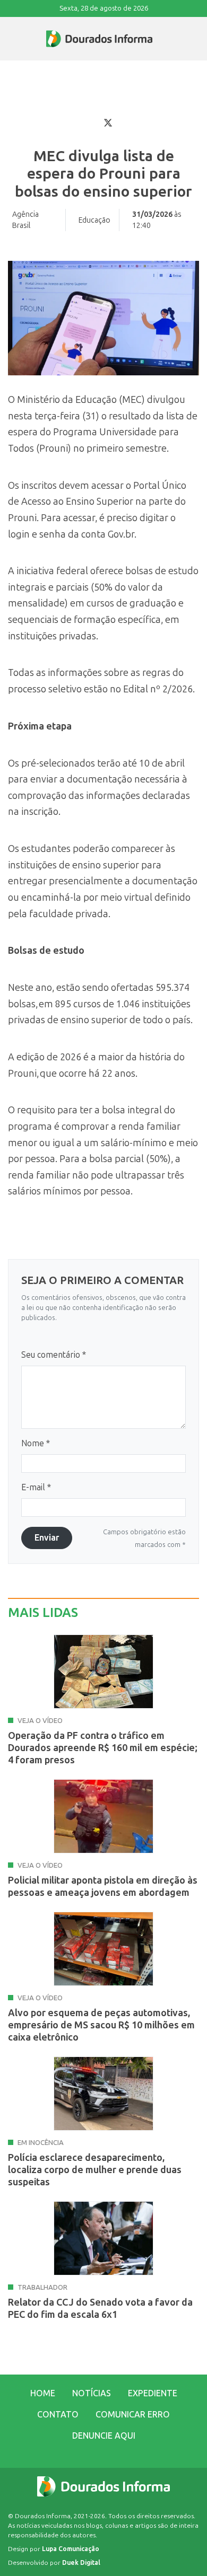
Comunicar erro (133, 2415)
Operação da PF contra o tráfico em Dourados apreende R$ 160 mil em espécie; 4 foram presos (103, 1748)
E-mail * (36, 1487)
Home (43, 2393)
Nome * (36, 1443)
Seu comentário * (54, 1355)
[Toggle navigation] (8, 39)
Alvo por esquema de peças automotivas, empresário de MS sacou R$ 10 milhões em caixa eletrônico (101, 2025)
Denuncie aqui (104, 2436)
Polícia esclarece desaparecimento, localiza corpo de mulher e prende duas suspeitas (95, 2170)
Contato (58, 2415)
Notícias (92, 2393)
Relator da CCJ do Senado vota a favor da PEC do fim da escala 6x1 (100, 2309)
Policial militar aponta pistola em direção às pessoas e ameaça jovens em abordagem (103, 1887)
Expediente (153, 2393)
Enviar (47, 1538)
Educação (94, 220)
